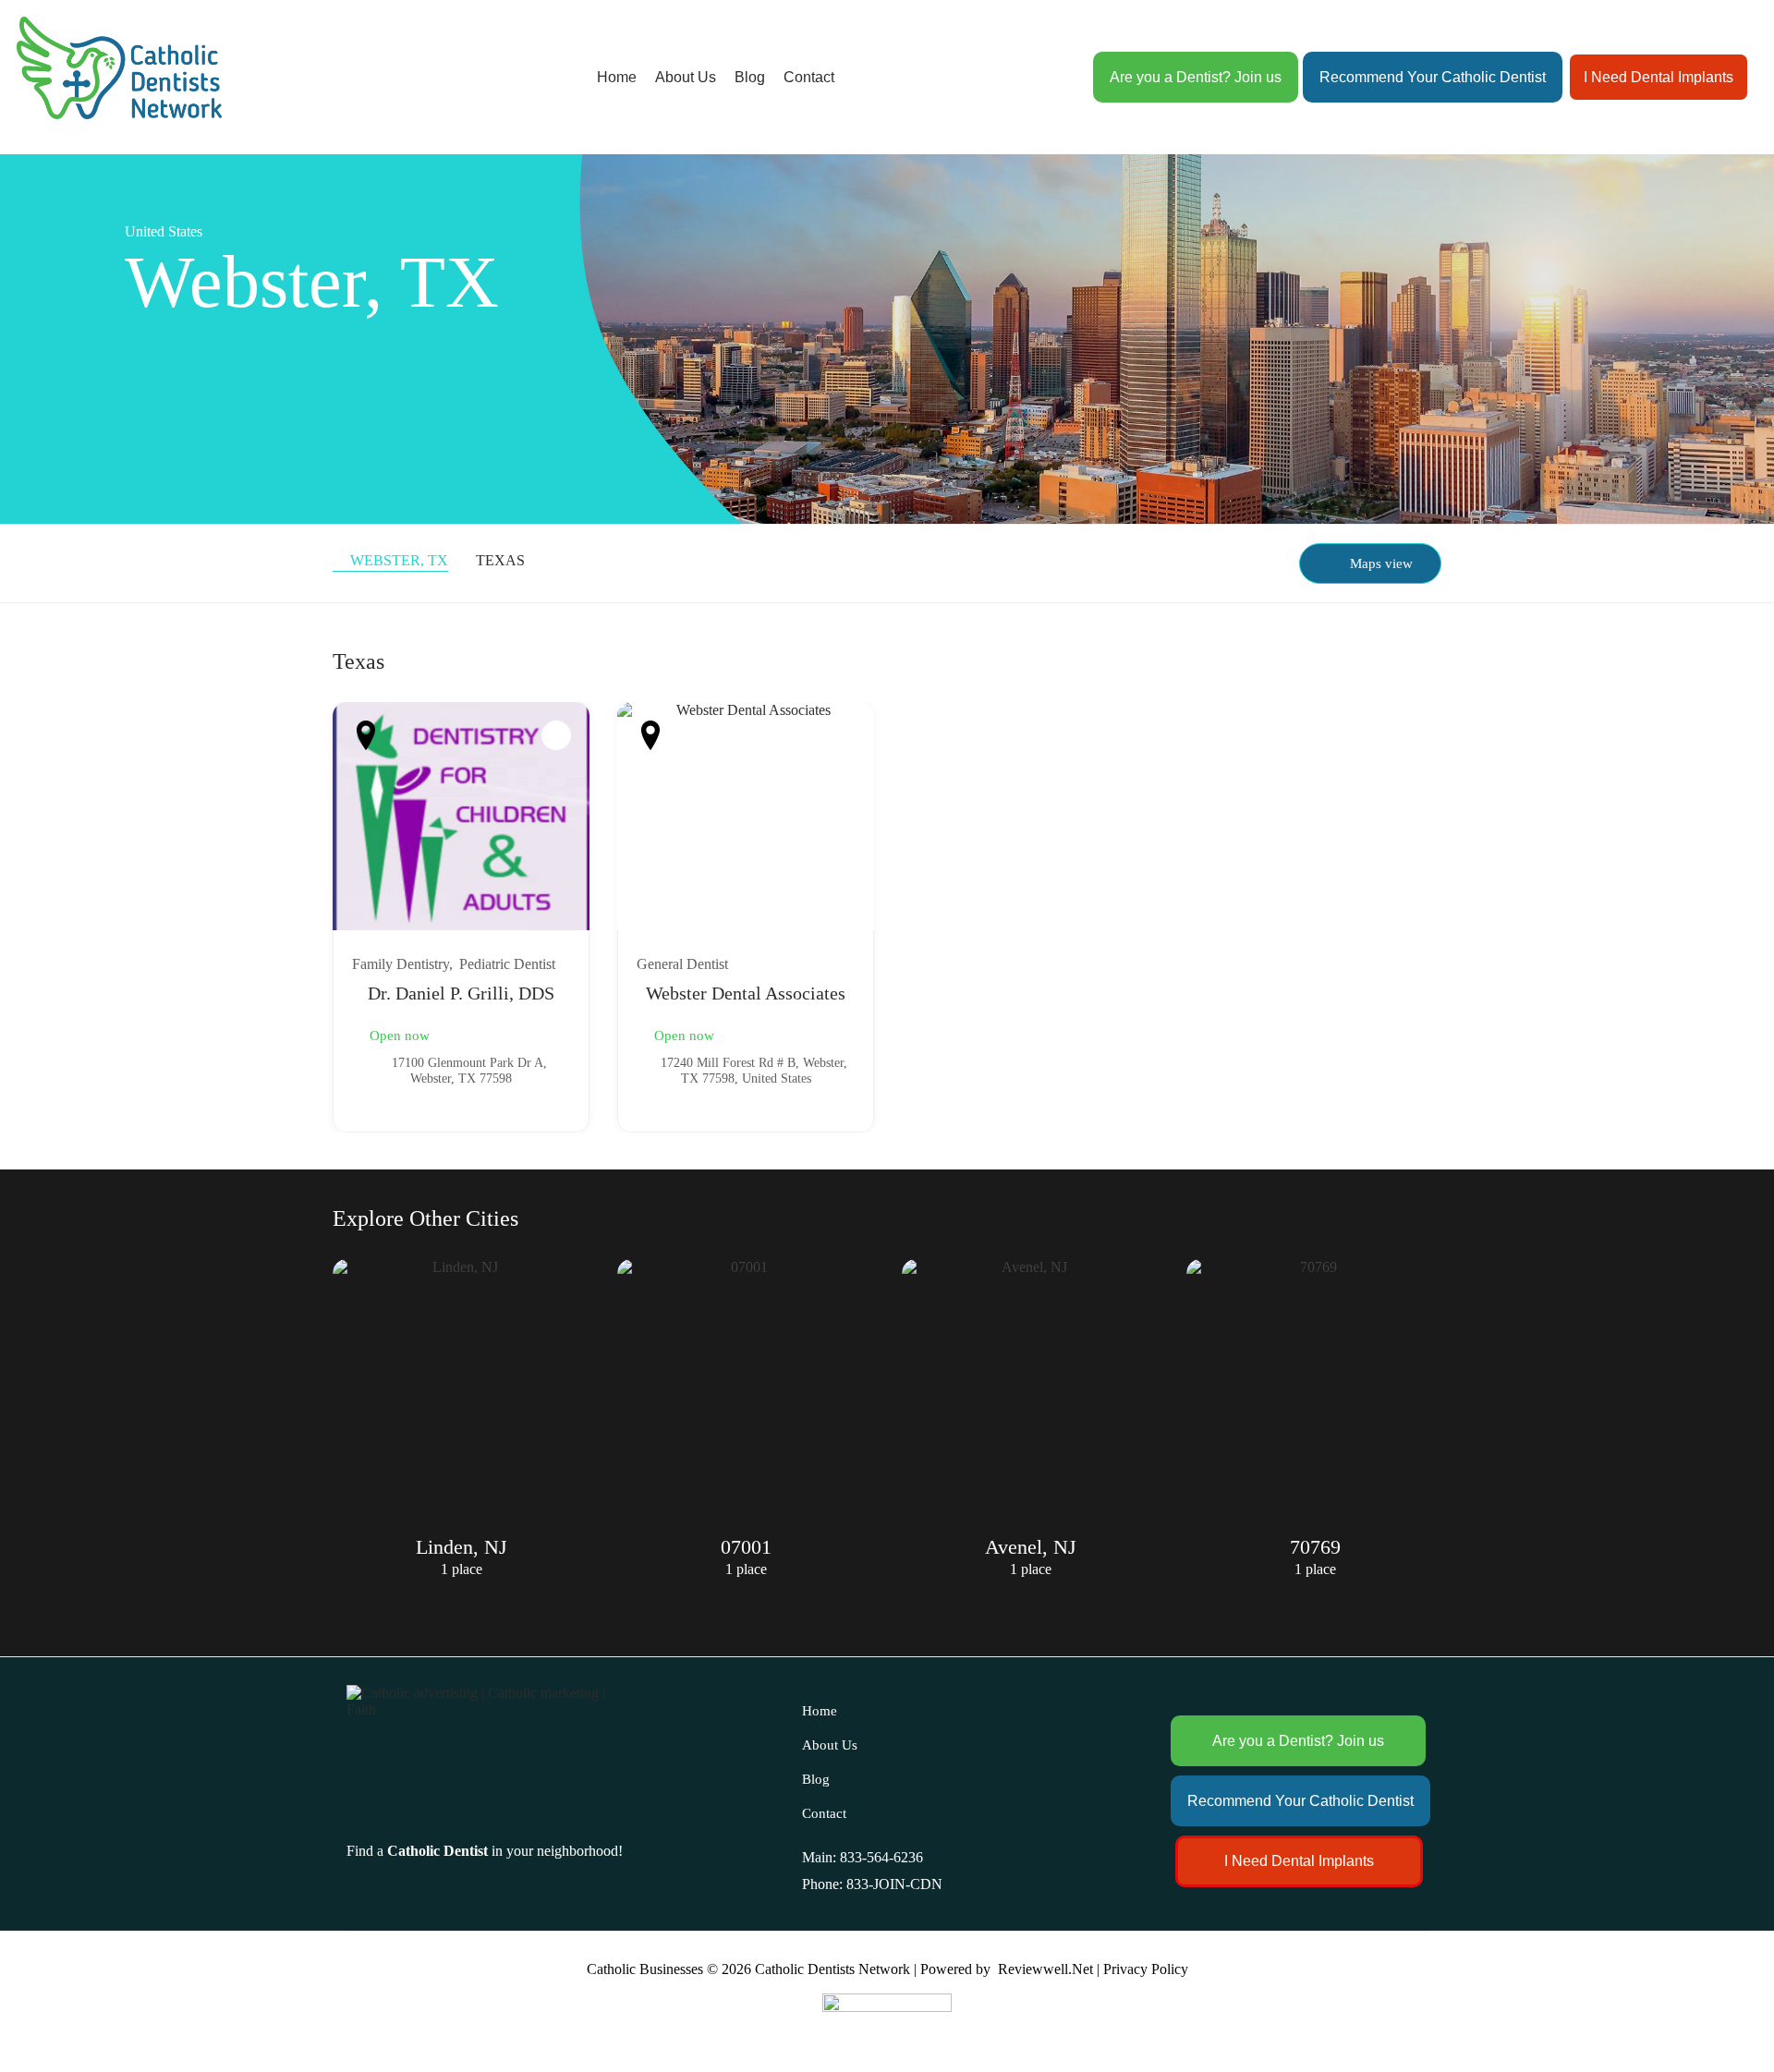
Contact (809, 77)
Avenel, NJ (746, 1547)
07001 (462, 1547)
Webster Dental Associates (746, 993)
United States (164, 231)
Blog (750, 77)
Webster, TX (399, 560)
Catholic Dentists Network (832, 1969)
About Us (686, 77)
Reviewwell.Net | (1049, 1969)
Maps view (1381, 563)
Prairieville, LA (1315, 1547)
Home (617, 77)
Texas (500, 560)
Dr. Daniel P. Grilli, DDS (461, 993)
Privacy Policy (1146, 1969)
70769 (1031, 1547)
